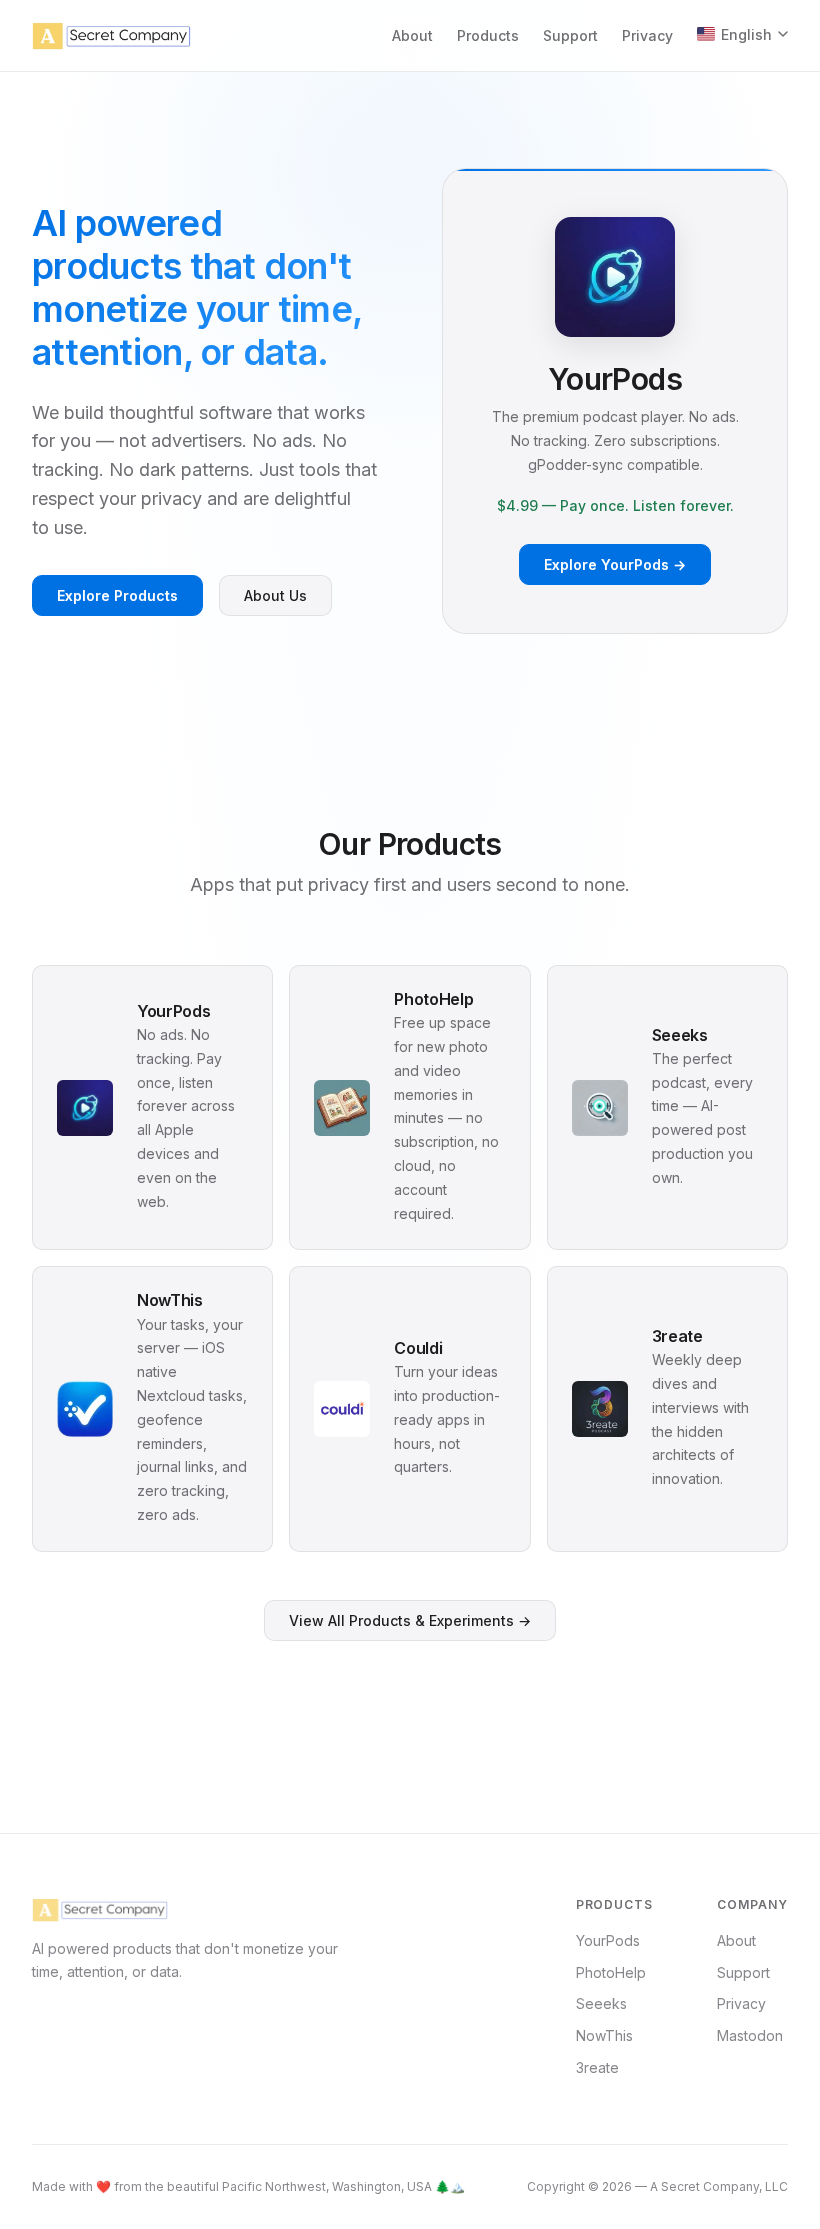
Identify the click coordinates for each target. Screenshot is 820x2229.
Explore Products (117, 595)
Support (570, 35)
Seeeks (601, 2003)
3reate (597, 2067)
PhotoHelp (611, 1972)
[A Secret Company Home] (111, 36)
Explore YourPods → (615, 564)
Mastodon (750, 2035)
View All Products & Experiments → (410, 1620)
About (412, 35)
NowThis (604, 2035)
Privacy (647, 35)
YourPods (608, 1940)
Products (488, 35)
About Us (275, 595)
